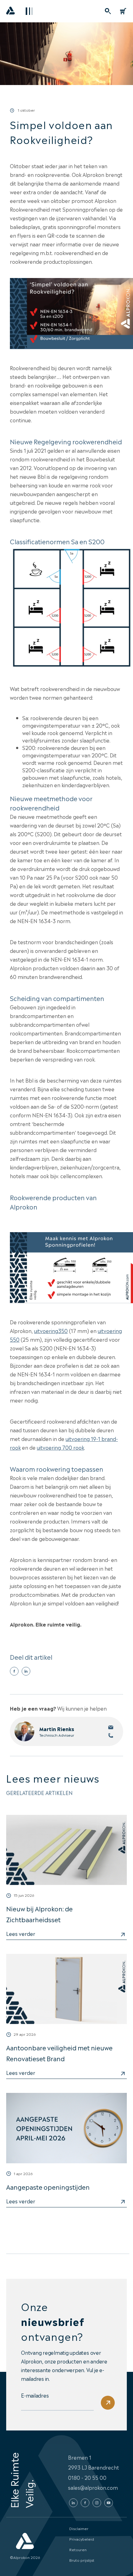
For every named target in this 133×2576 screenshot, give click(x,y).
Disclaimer (79, 2528)
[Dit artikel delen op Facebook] (14, 1671)
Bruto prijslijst (82, 2560)
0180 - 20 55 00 (87, 2477)
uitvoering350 (51, 1331)
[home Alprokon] (11, 12)
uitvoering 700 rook (60, 1447)
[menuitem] (108, 11)
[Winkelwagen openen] (123, 11)
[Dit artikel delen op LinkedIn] (26, 1671)
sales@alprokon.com (93, 2487)
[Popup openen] (108, 11)
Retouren (78, 2549)
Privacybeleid (82, 2539)
